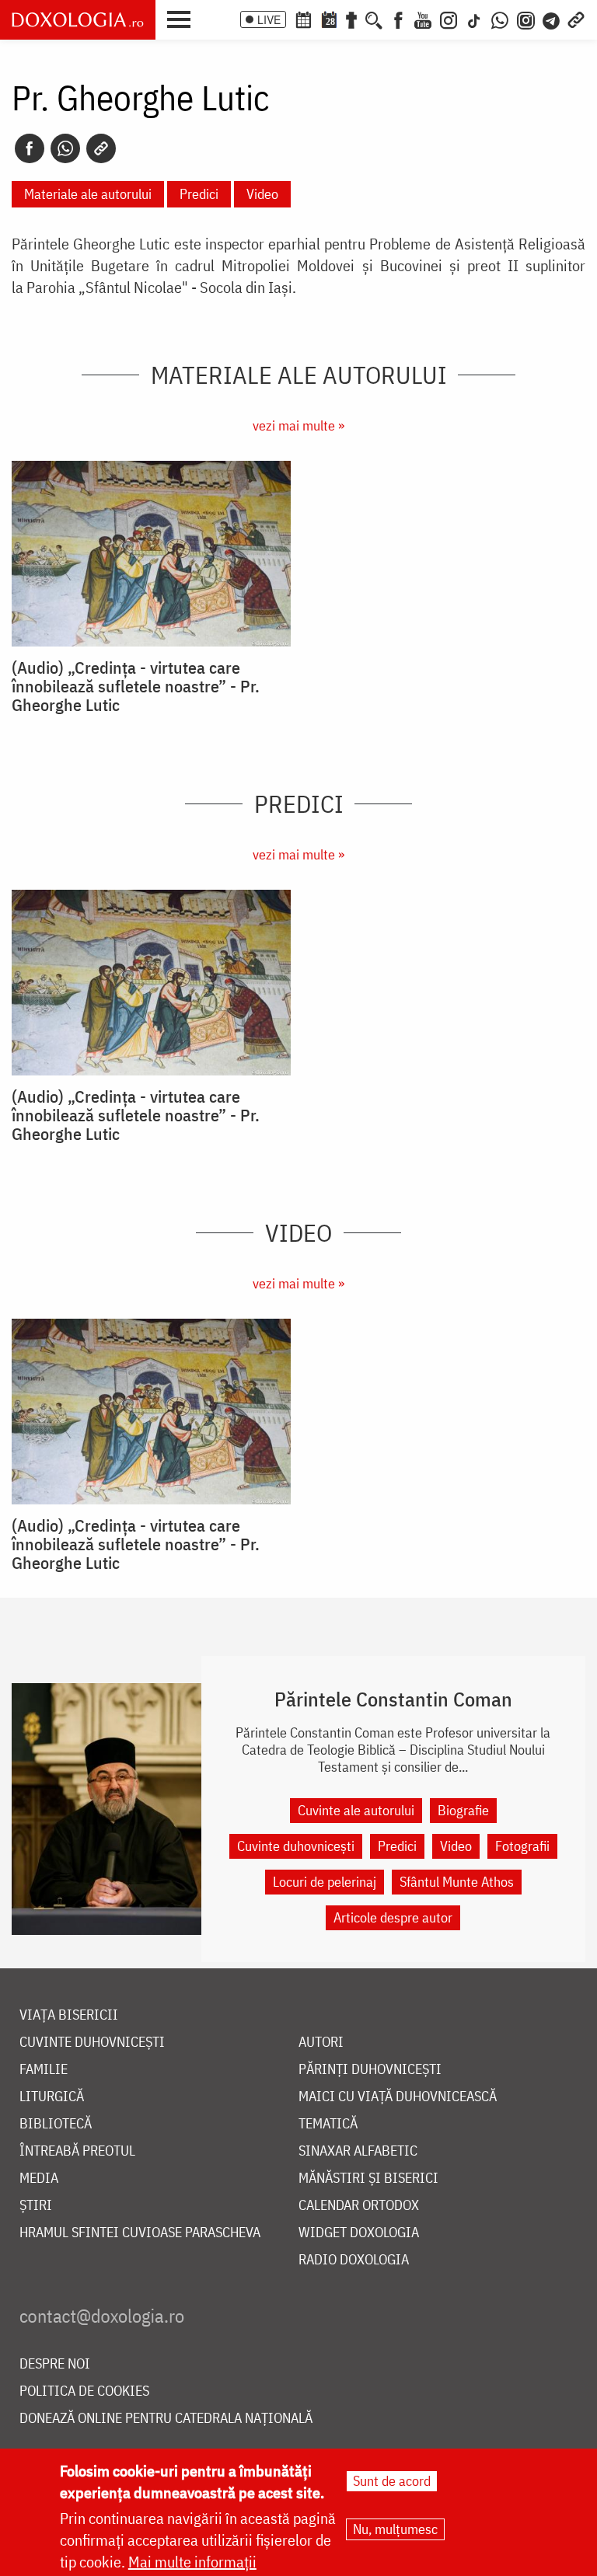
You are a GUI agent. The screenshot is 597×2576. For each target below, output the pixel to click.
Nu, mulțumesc (395, 2529)
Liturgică (52, 2097)
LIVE (269, 19)
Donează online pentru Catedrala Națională (166, 2419)
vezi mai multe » (298, 425)
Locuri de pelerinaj (325, 1882)
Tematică (328, 2124)
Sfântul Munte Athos (457, 1882)
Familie (44, 2070)
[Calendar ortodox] (303, 19)
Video (262, 194)
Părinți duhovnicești (370, 2070)
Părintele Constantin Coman (393, 1699)
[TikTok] (474, 19)
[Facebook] (398, 19)
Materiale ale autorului (88, 194)
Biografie (463, 1810)
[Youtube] (423, 19)
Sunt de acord (392, 2481)
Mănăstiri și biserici (368, 2179)
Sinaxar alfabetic (358, 2151)
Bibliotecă (56, 2124)
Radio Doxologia (354, 2260)
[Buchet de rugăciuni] (351, 19)
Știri (36, 2206)
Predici (199, 194)
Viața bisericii (69, 2015)
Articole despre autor (393, 1917)
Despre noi (55, 2364)
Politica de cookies (84, 2391)
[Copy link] (101, 148)
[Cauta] (374, 19)
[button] (183, 18)
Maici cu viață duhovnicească (398, 2097)
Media (39, 2179)
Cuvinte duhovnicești (296, 1846)
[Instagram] (449, 19)
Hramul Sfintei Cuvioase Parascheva (140, 2233)
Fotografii (522, 1846)
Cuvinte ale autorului (356, 1810)
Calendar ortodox (359, 2206)
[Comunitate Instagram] (526, 19)
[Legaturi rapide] (576, 19)
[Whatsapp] (65, 148)
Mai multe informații (192, 2562)
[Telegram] (552, 19)
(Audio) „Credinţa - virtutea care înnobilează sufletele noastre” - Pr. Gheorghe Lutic (136, 686)
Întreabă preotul (77, 2151)
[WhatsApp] (500, 19)
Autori (321, 2043)
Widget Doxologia (359, 2233)
